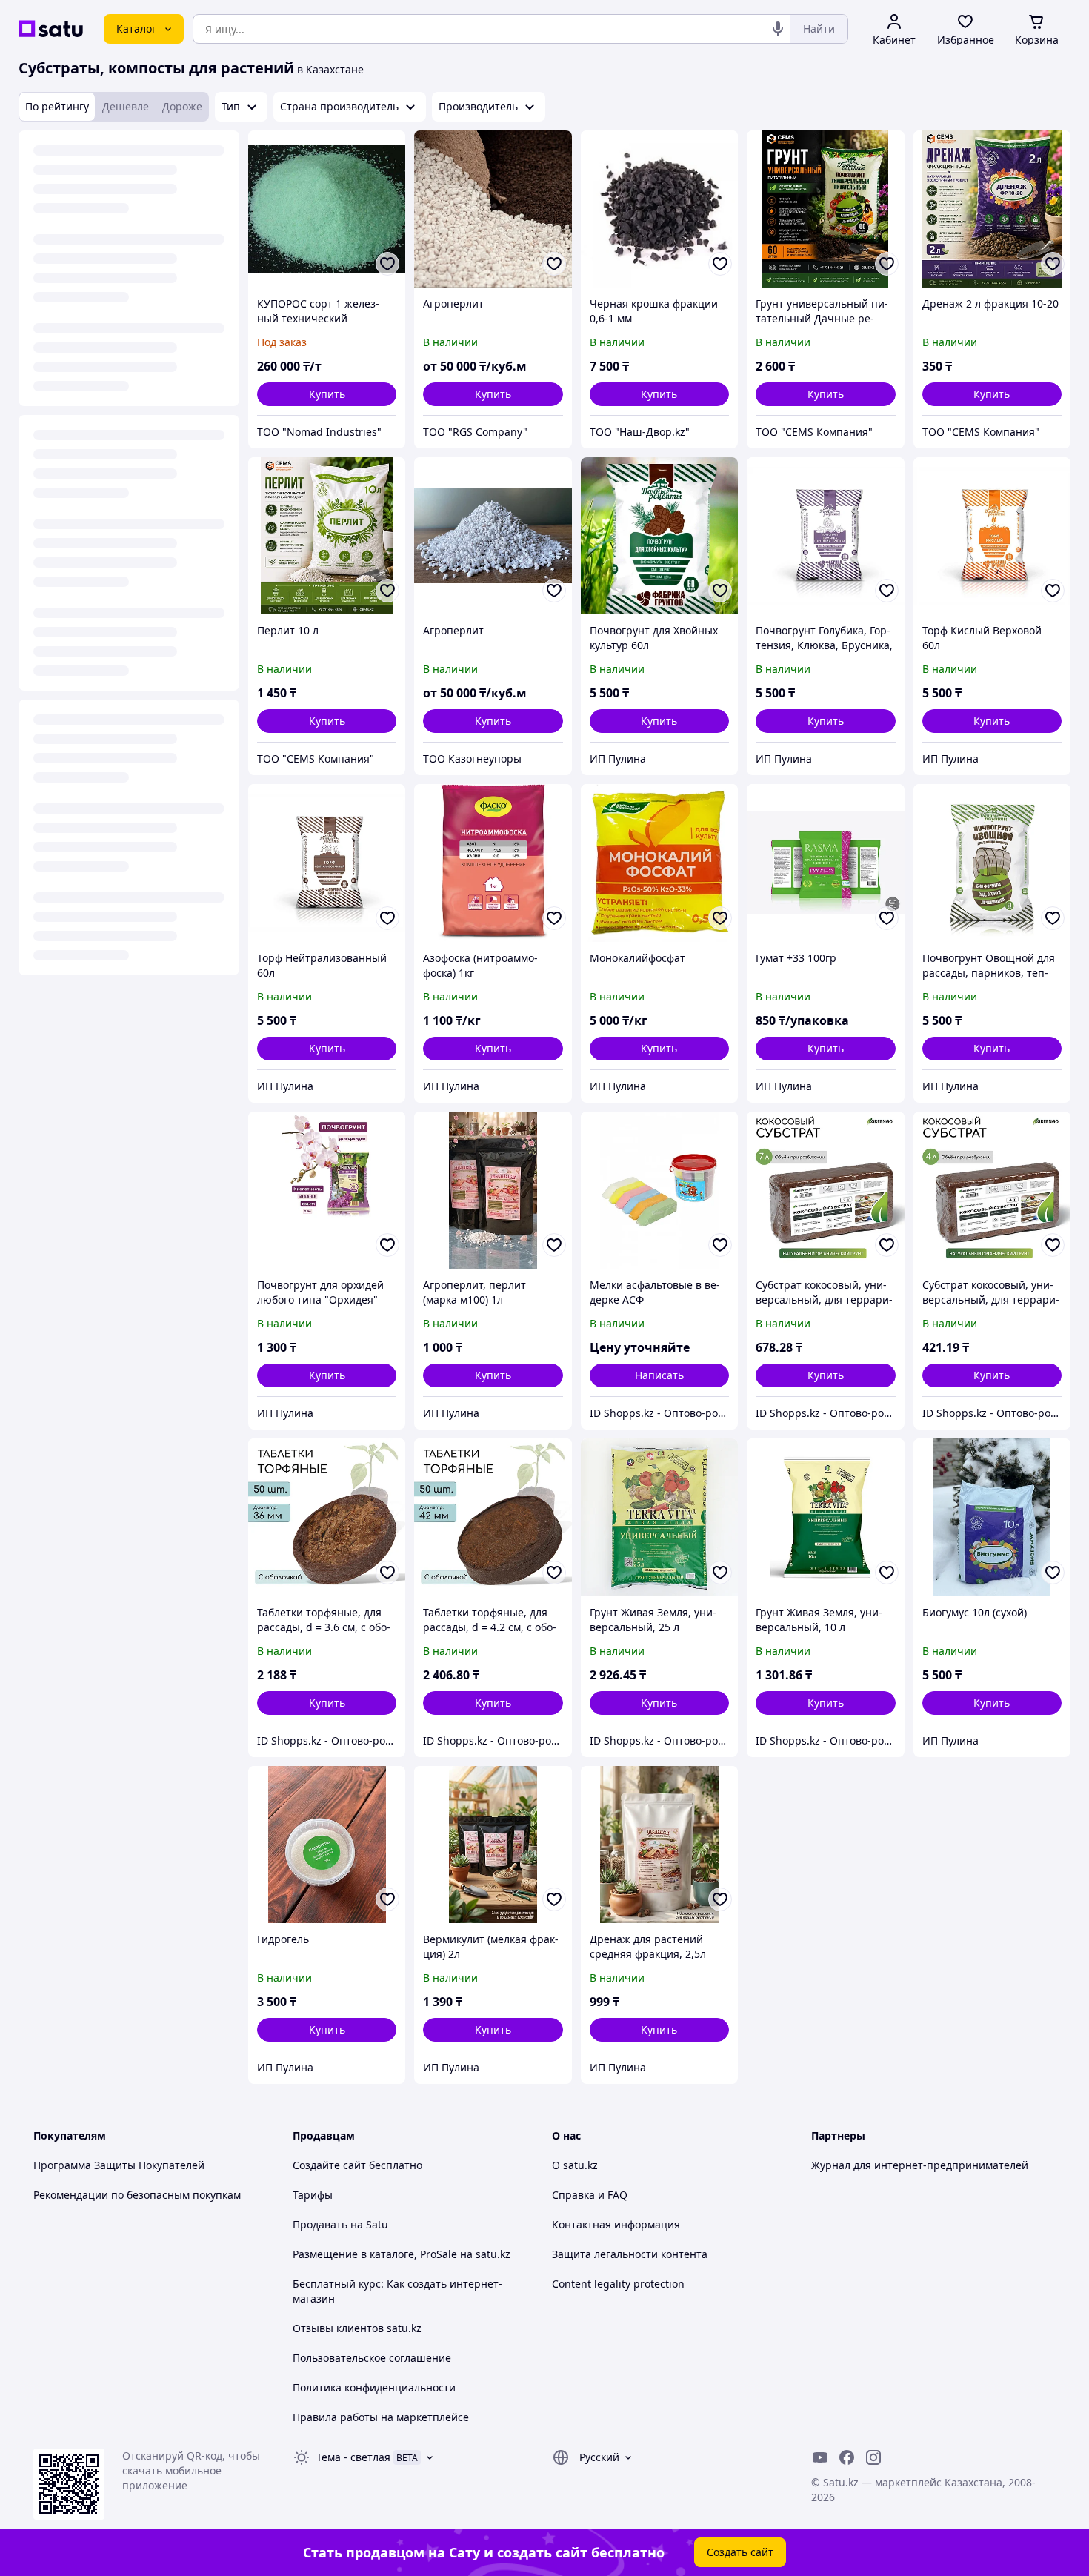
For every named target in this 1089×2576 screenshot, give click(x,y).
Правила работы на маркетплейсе (381, 2417)
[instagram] (873, 2457)
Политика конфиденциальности (374, 2387)
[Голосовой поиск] (778, 29)
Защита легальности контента (630, 2254)
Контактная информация (616, 2224)
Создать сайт (740, 2552)
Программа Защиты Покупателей (119, 2165)
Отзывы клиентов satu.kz (357, 2328)
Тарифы (313, 2195)
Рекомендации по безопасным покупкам (137, 2195)
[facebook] (847, 2457)
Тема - (353, 2457)
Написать (659, 1375)
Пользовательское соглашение (372, 2358)
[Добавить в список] (387, 264)
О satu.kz (575, 2165)
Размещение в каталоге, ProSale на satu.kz (402, 2254)
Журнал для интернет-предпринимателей (920, 2165)
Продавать (320, 2224)
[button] (327, 394)
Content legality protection (618, 2284)
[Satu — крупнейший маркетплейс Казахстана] (51, 29)
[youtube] (820, 2457)
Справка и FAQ (590, 2195)
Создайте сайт (329, 2165)
